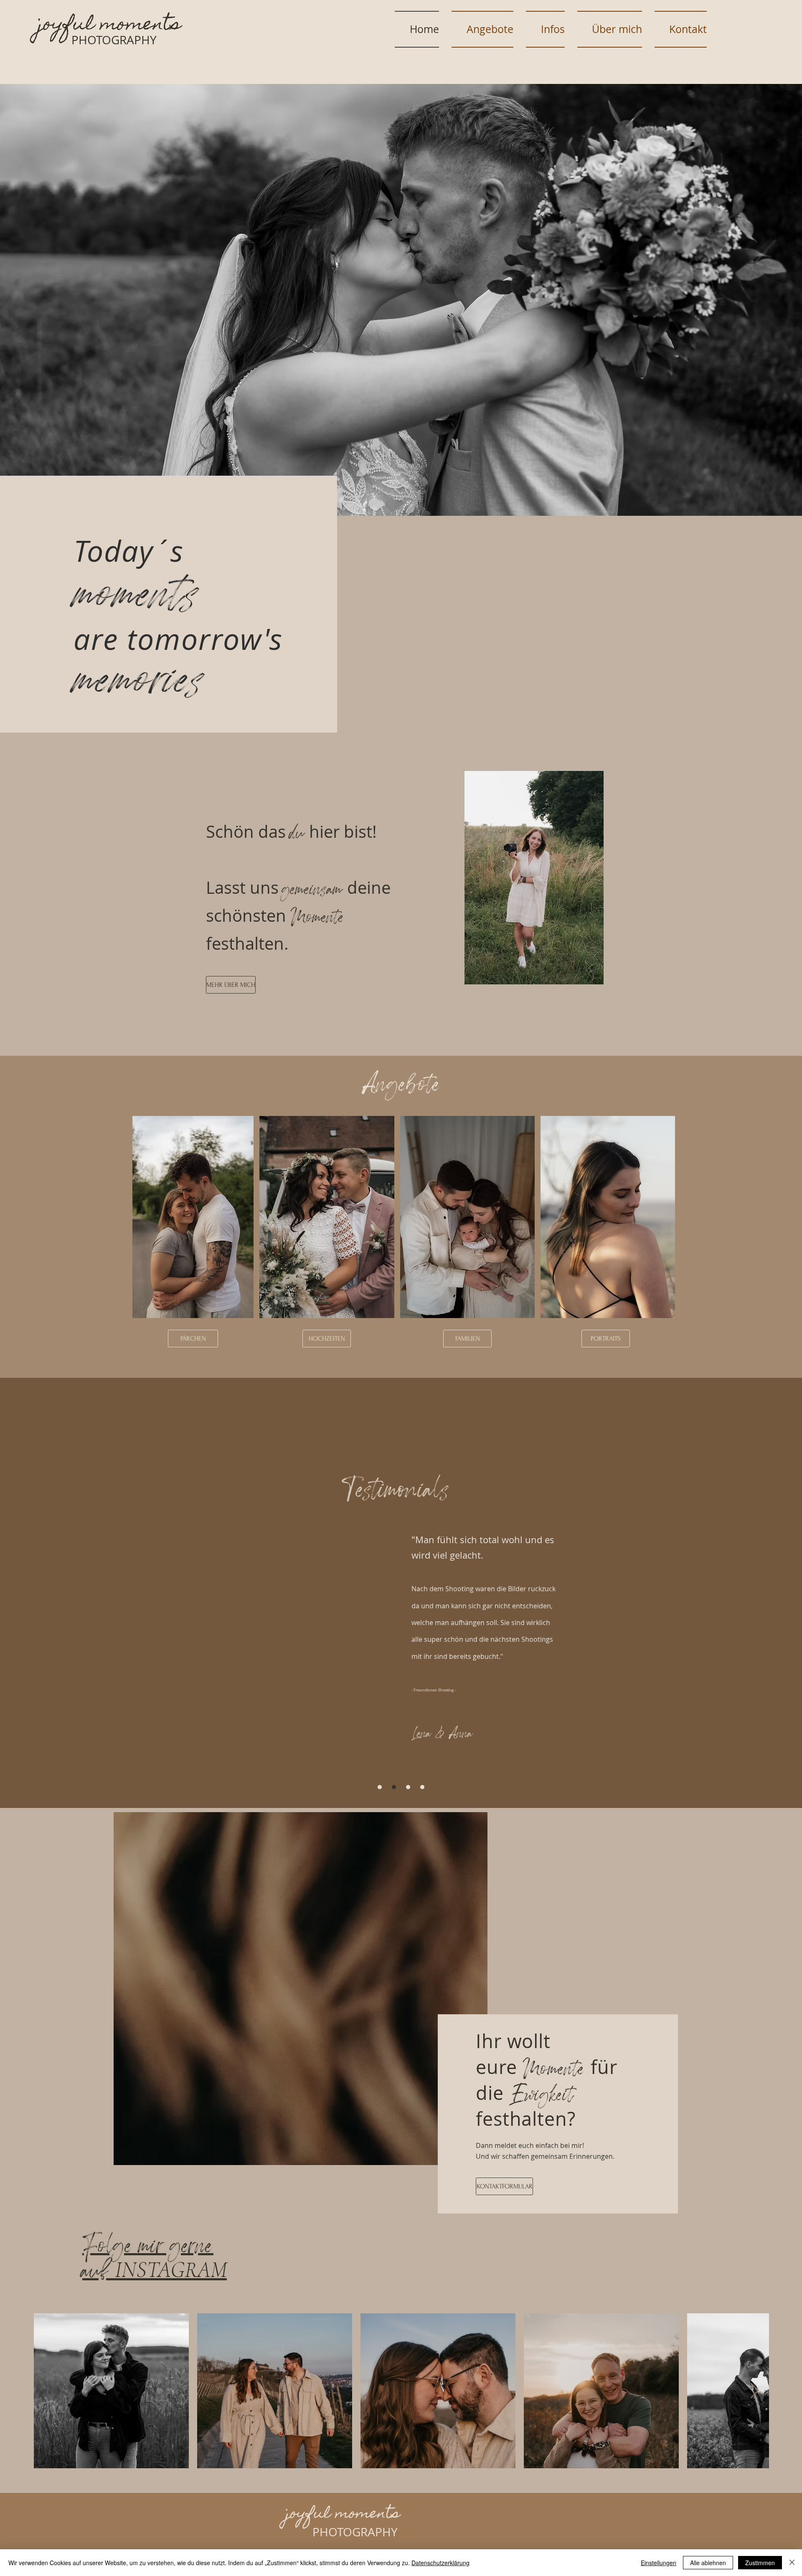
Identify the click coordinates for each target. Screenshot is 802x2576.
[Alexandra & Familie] (408, 1787)
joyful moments (110, 25)
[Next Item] (755, 2391)
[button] (401, 300)
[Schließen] (792, 2563)
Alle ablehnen (708, 2563)
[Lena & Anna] (394, 1787)
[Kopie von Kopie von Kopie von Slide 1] (422, 1787)
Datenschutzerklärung (440, 2563)
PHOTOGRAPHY (114, 40)
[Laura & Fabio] (380, 1787)
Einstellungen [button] (659, 2563)
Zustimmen (760, 2563)
